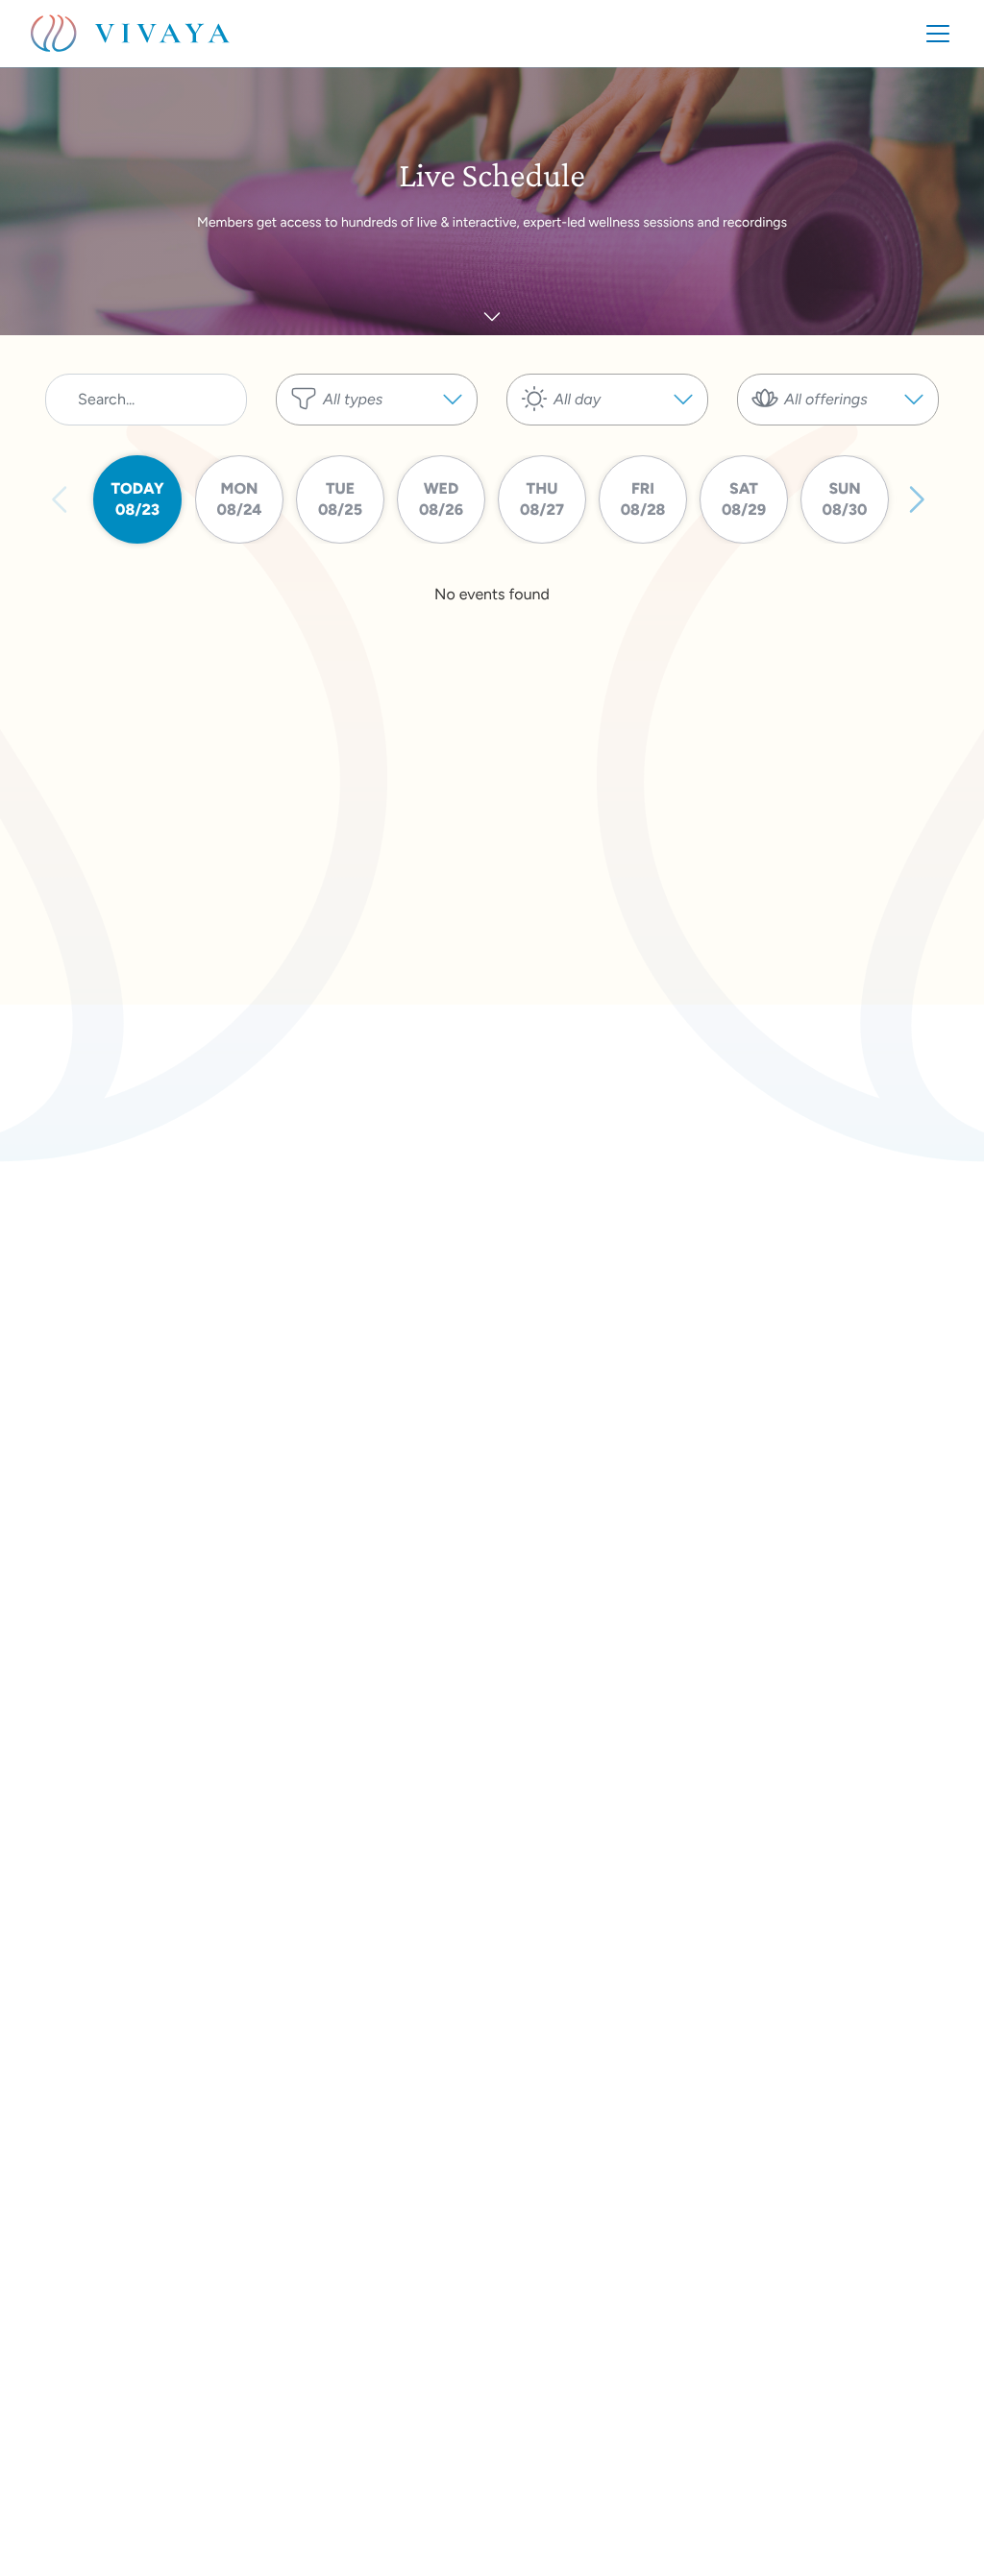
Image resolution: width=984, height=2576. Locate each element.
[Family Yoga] (838, 454)
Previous (61, 499)
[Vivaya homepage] (130, 34)
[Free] (377, 454)
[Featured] (377, 435)
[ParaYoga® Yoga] (838, 435)
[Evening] (607, 435)
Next (916, 499)
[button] (377, 400)
